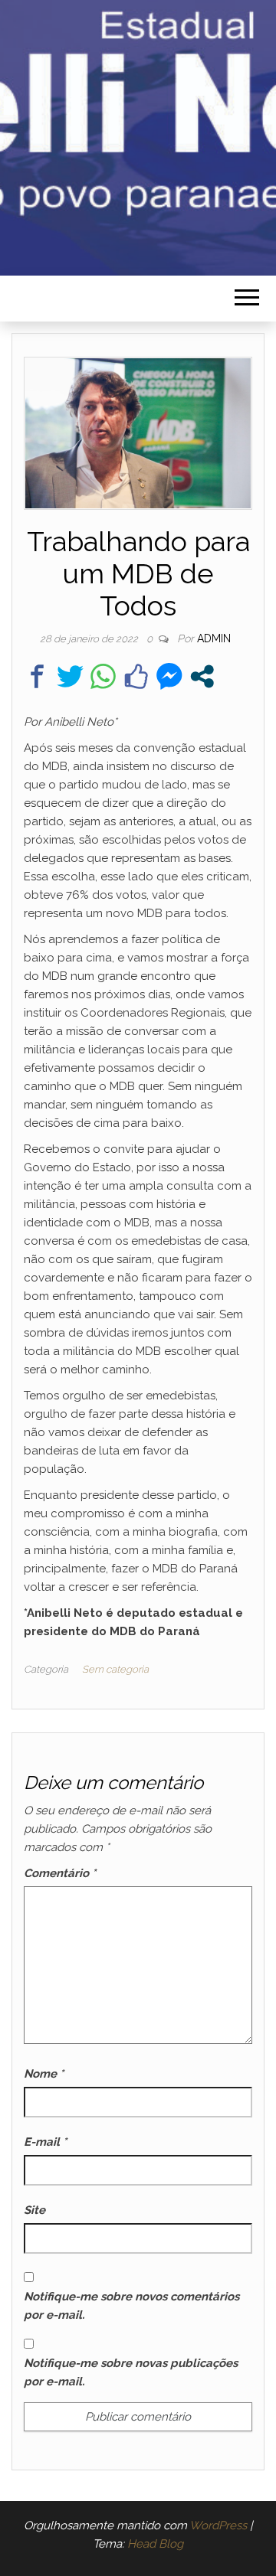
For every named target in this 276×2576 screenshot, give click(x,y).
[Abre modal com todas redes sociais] (202, 676)
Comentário (60, 1873)
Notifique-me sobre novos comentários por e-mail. (131, 2306)
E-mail (45, 2142)
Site (34, 2210)
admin (214, 638)
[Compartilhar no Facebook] (37, 676)
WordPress (218, 2525)
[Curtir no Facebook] (136, 676)
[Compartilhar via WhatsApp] (103, 676)
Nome (44, 2074)
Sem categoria (115, 1669)
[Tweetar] (70, 676)
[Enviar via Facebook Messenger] (169, 676)
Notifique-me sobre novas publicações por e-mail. (131, 2372)
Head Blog (155, 2544)
